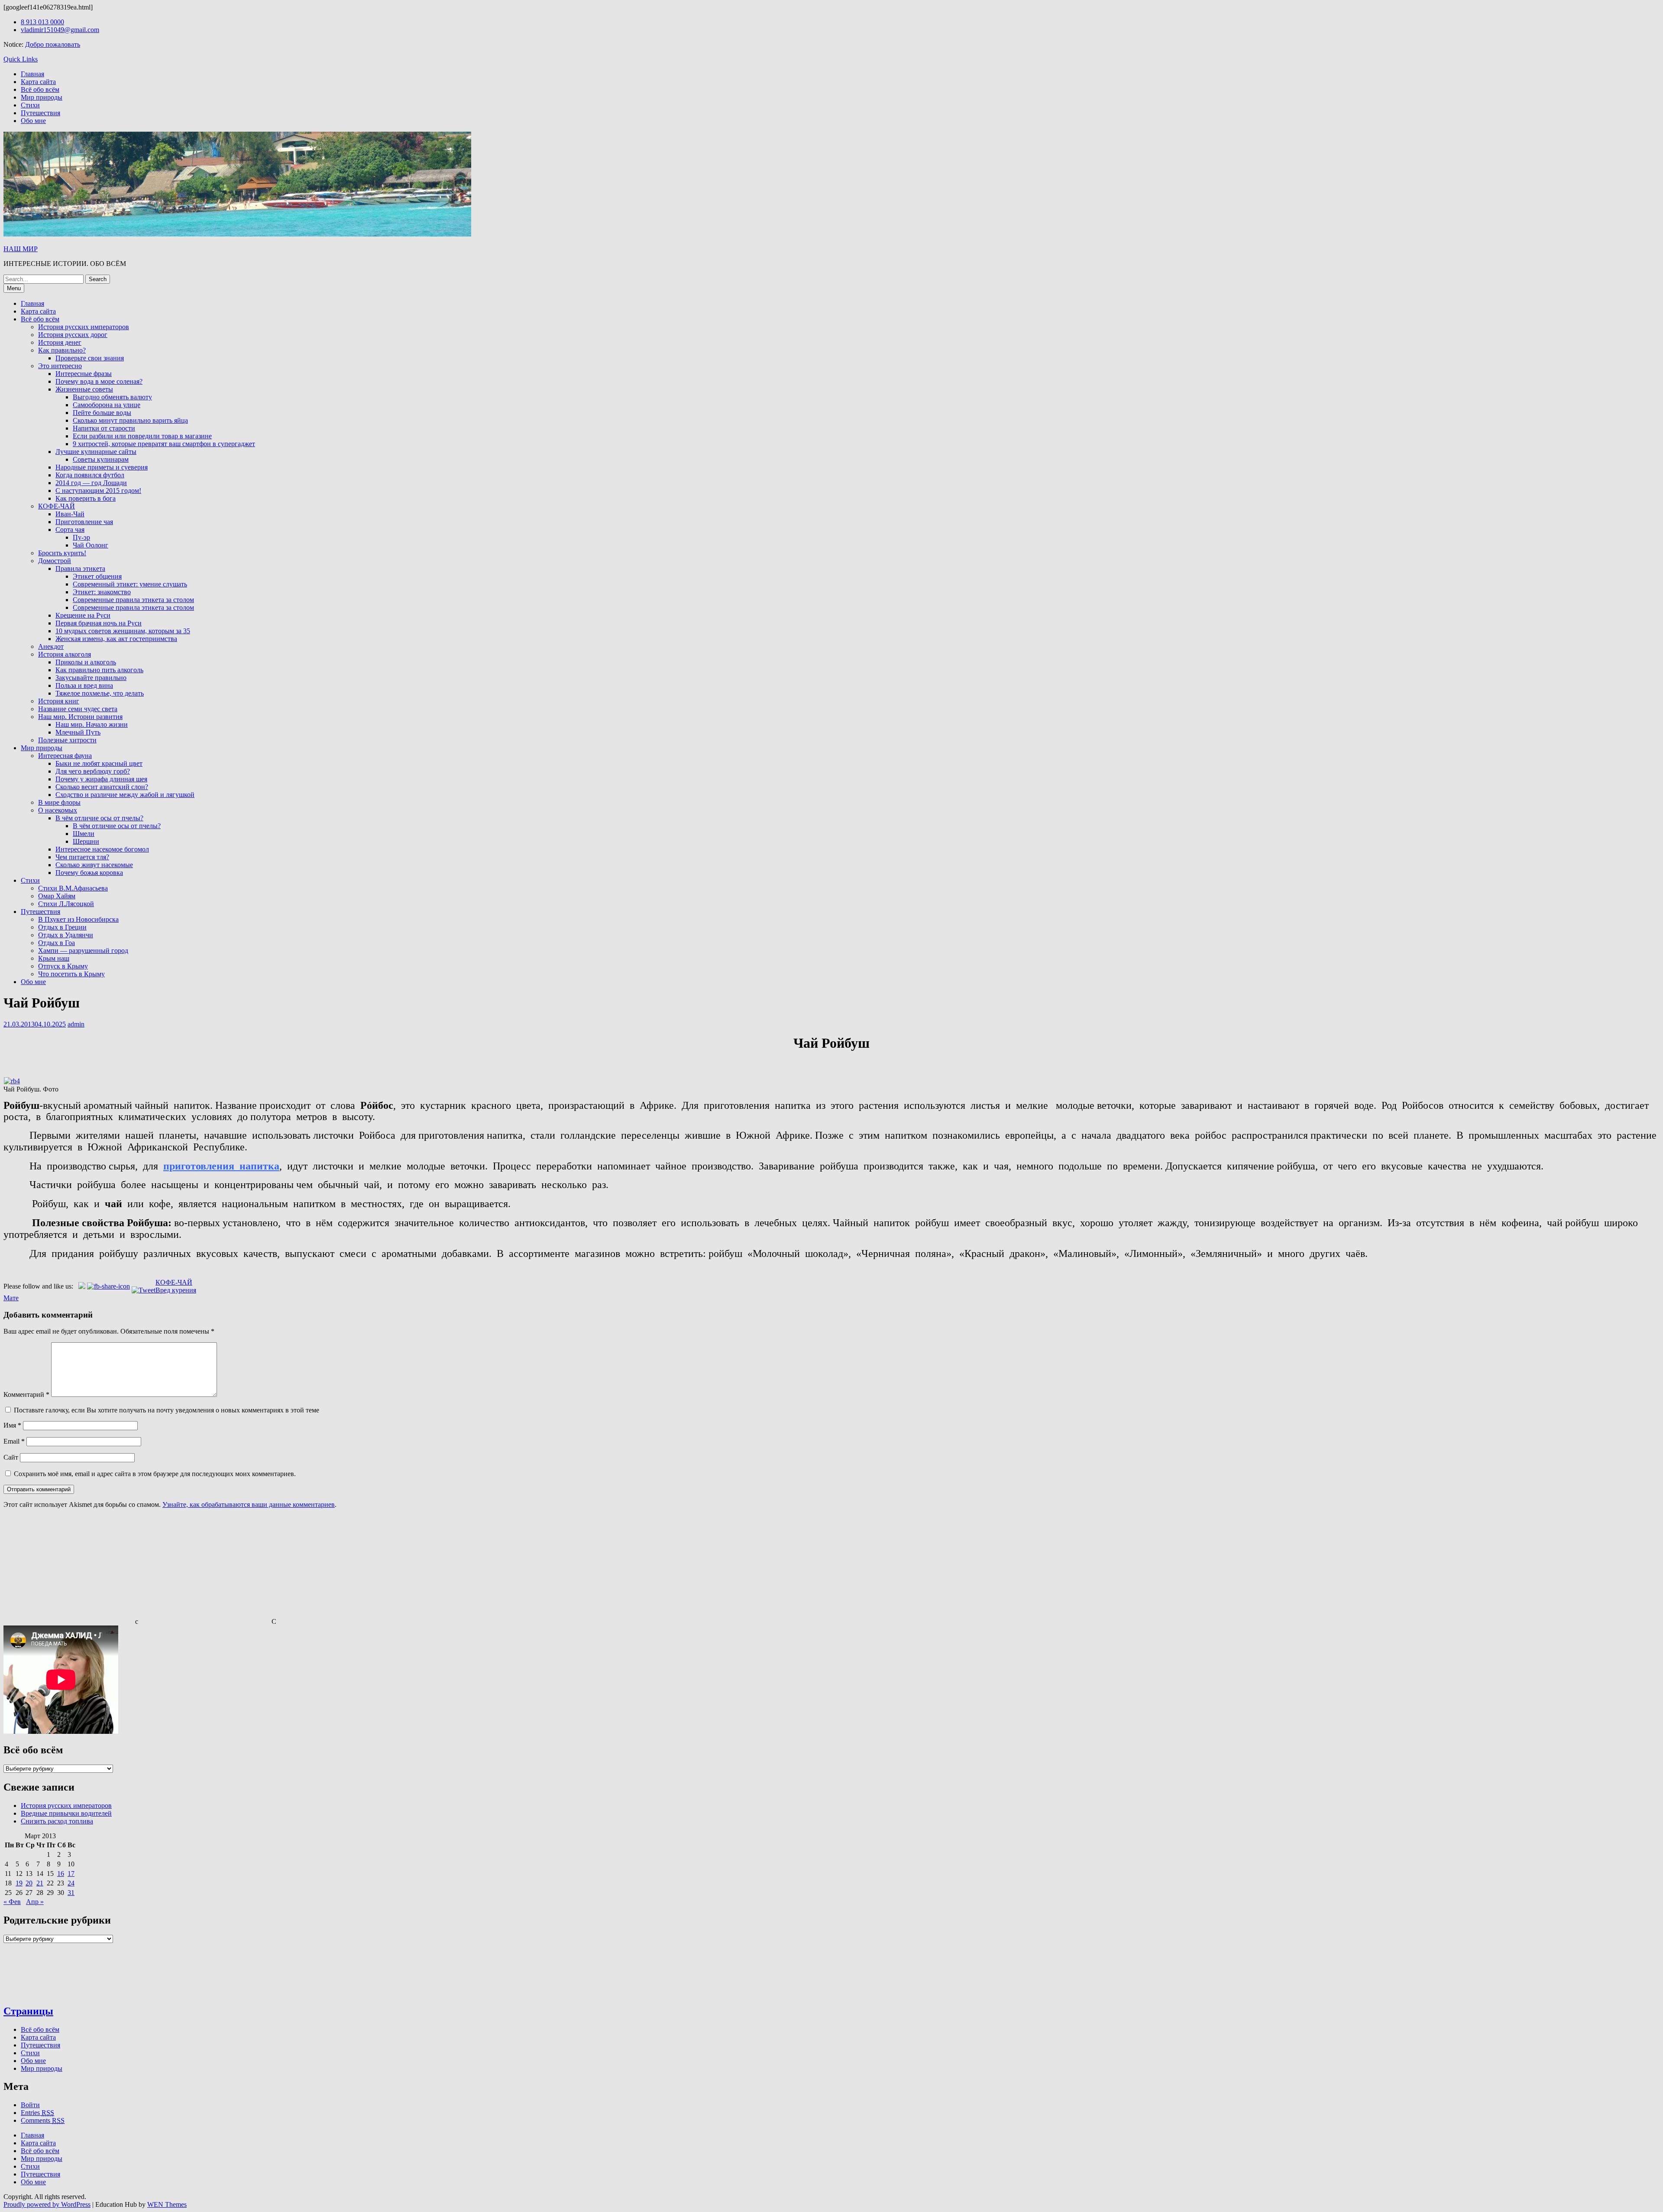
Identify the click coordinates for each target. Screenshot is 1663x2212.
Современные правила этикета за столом (133, 600)
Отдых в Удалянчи (66, 935)
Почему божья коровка (89, 873)
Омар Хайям (57, 896)
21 (40, 1883)
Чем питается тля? (82, 857)
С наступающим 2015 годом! (98, 491)
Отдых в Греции (62, 927)
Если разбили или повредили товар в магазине (142, 436)
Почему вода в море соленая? (99, 381)
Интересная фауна (65, 756)
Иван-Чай (70, 514)
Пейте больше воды (102, 413)
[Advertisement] (68, 1570)
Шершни (86, 841)
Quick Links (21, 59)
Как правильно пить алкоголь (99, 670)
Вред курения (176, 1290)
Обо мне (33, 121)
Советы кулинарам (101, 459)
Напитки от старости (104, 428)
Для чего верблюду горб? (93, 771)
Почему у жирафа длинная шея (101, 779)
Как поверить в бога (86, 498)
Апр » (35, 1902)
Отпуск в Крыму (63, 966)
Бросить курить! (62, 553)
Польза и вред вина (84, 685)
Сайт (11, 1457)
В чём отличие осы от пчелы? (99, 818)
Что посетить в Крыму (71, 974)
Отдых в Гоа (57, 943)
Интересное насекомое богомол (102, 849)
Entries (37, 2113)
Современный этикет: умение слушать (130, 584)
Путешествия (40, 113)
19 (19, 1883)
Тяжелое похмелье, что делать (100, 693)
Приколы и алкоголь (86, 662)
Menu (14, 288)
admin (76, 1024)
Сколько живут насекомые (94, 865)
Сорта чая (70, 530)
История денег (60, 342)
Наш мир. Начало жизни (92, 724)
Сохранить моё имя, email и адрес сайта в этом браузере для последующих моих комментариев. (155, 1474)
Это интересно (60, 366)
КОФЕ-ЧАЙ (57, 506)
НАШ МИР (21, 249)
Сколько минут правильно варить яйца (130, 420)
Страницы (28, 2011)
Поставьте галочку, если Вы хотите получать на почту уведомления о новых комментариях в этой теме (167, 1410)
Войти (30, 2105)
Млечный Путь (78, 732)
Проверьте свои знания (90, 358)
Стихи (30, 105)
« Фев (12, 1902)
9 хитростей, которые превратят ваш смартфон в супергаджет (164, 444)
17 (71, 1874)
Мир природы (42, 97)
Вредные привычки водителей (66, 1813)
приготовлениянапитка (221, 1166)
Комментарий (26, 1394)
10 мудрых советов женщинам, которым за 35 (123, 631)
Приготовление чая (84, 522)
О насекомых (58, 810)
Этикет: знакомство (102, 592)
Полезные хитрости (67, 740)
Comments (43, 2120)
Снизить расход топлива (57, 1821)
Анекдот (51, 646)
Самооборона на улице (107, 405)
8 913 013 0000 (42, 22)
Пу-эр (81, 537)
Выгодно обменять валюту (112, 397)
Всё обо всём (40, 89)
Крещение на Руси (83, 615)
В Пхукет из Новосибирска (78, 919)
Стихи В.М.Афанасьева (73, 888)
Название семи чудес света (78, 709)
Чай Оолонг (91, 545)
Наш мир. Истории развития (80, 717)
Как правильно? (62, 350)
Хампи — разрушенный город (83, 951)
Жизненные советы (84, 389)
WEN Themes (167, 2204)
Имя (12, 1425)
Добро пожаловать (53, 44)
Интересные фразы (84, 374)
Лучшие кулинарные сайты (96, 452)
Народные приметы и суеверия (102, 467)
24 (71, 1883)
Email (14, 1441)
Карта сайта (38, 82)
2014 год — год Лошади (91, 483)
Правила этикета (80, 568)
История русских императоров (84, 327)
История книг (59, 701)
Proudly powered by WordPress (47, 2204)
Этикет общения (97, 576)
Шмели (84, 834)
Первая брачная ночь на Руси (99, 623)
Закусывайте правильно (91, 678)
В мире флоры (59, 802)
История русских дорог (73, 335)
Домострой (55, 561)
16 (61, 1874)
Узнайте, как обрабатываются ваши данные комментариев (249, 1504)
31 (71, 1893)
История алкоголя (65, 654)
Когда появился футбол (90, 475)
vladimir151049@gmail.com (60, 30)
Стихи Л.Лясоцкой (66, 904)
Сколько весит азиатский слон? (102, 787)
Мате (11, 1298)
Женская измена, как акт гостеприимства (116, 639)
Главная (32, 74)
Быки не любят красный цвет (99, 763)
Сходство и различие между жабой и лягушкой (125, 795)
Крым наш (54, 958)
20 (29, 1883)
